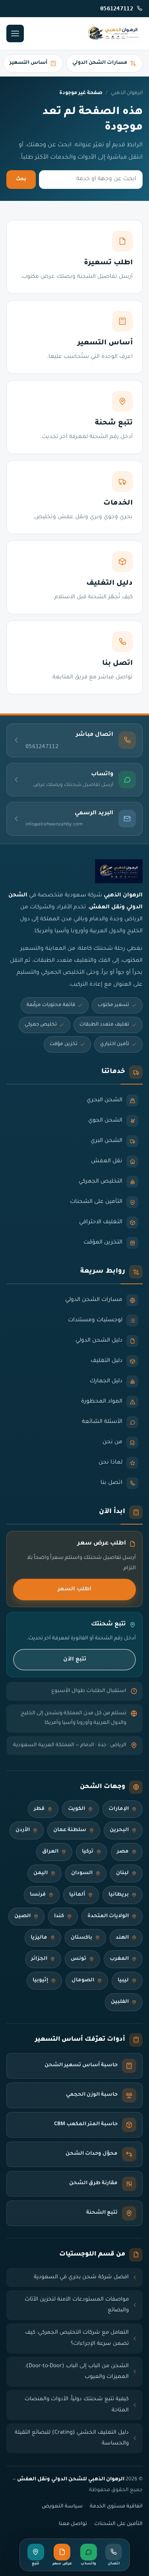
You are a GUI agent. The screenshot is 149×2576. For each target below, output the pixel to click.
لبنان (122, 1873)
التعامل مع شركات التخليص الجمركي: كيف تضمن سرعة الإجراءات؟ (77, 2338)
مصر (123, 1852)
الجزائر (39, 1959)
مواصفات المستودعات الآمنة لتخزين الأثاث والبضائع (77, 2305)
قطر (39, 1809)
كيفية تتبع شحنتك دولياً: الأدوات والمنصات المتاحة (77, 2405)
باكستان (81, 1938)
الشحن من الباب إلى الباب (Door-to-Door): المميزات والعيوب (77, 2372)
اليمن (41, 1873)
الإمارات (119, 1809)
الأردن (23, 1830)
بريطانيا (119, 1895)
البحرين (119, 1830)
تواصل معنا (73, 2524)
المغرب (119, 1959)
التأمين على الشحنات (118, 2524)
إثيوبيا (40, 1981)
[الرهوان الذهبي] (114, 33)
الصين (22, 1916)
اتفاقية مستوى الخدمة (116, 2507)
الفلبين (120, 2002)
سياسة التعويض (62, 2507)
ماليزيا (39, 1938)
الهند (122, 1938)
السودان (82, 1873)
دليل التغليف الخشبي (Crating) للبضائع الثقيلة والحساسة (72, 2438)
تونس (78, 1959)
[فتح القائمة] (15, 33)
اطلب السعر (74, 1589)
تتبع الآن (75, 1659)
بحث (21, 179)
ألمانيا (77, 1895)
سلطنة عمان (70, 1830)
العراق (50, 1852)
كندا (59, 1916)
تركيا (88, 1852)
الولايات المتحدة (108, 1916)
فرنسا (38, 1895)
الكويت (76, 1809)
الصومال (83, 1981)
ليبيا (123, 1981)
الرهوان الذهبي (127, 93)
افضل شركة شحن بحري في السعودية (81, 2277)
